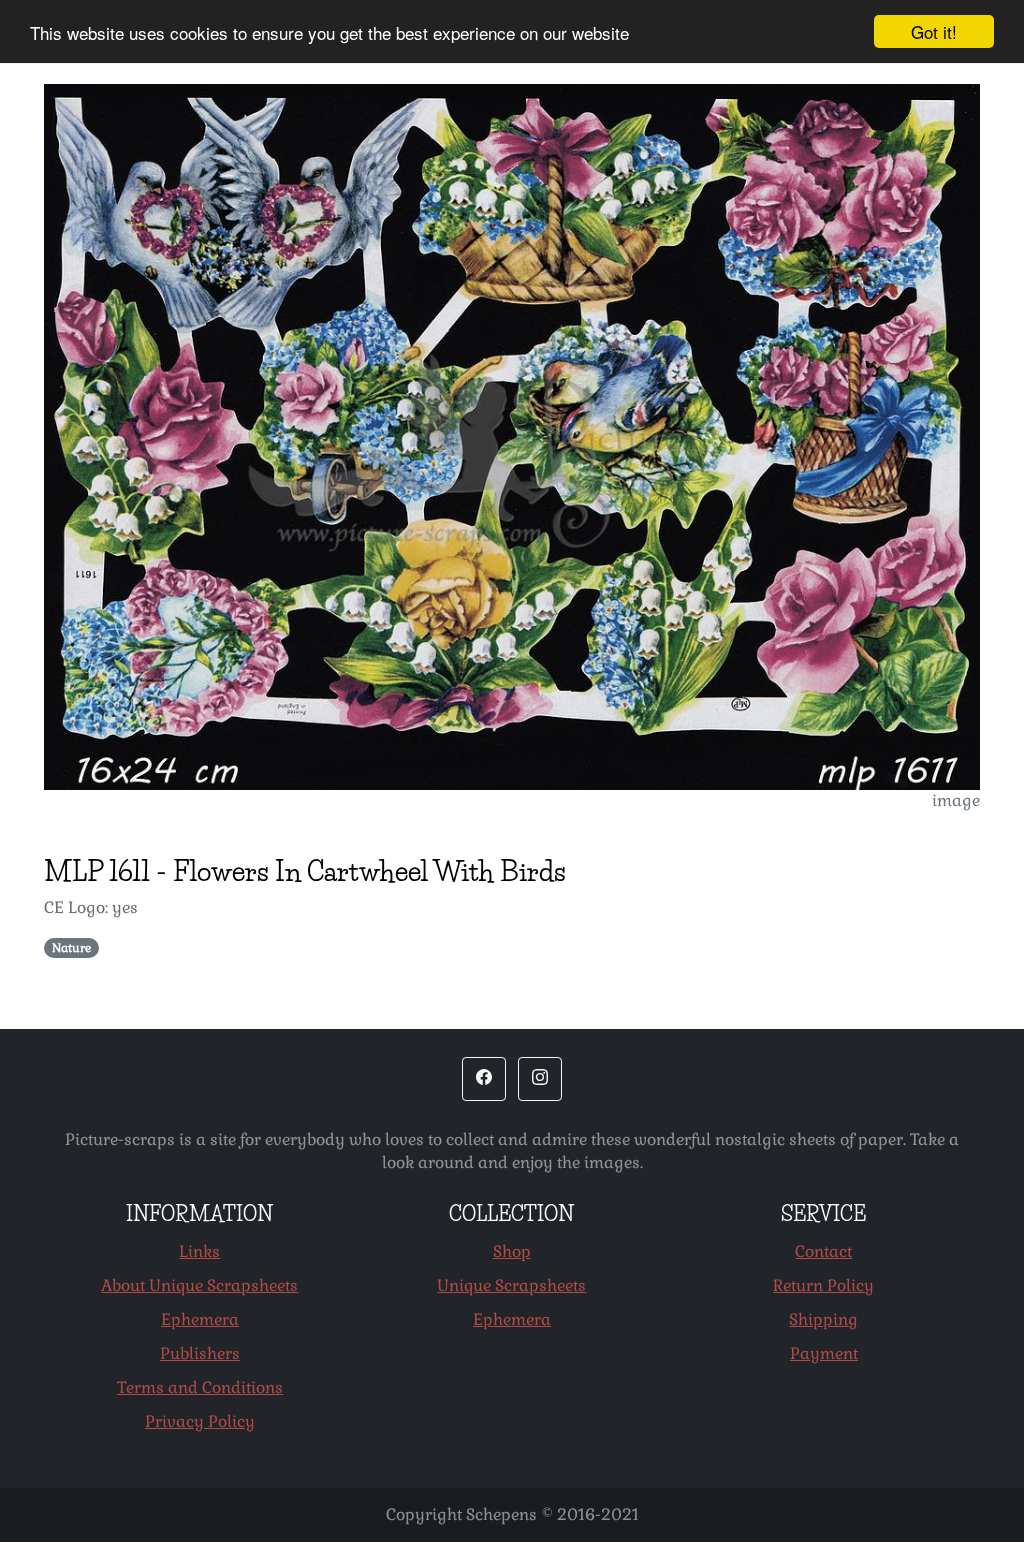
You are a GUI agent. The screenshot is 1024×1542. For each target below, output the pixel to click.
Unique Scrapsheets (511, 1285)
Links (199, 1251)
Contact (823, 1251)
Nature (71, 948)
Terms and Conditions (200, 1387)
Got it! (934, 31)
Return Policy (823, 1285)
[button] (484, 1079)
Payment (824, 1353)
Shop (512, 1251)
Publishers (200, 1353)
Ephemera (200, 1319)
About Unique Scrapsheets (199, 1285)
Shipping (823, 1319)
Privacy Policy (200, 1421)
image (956, 800)
